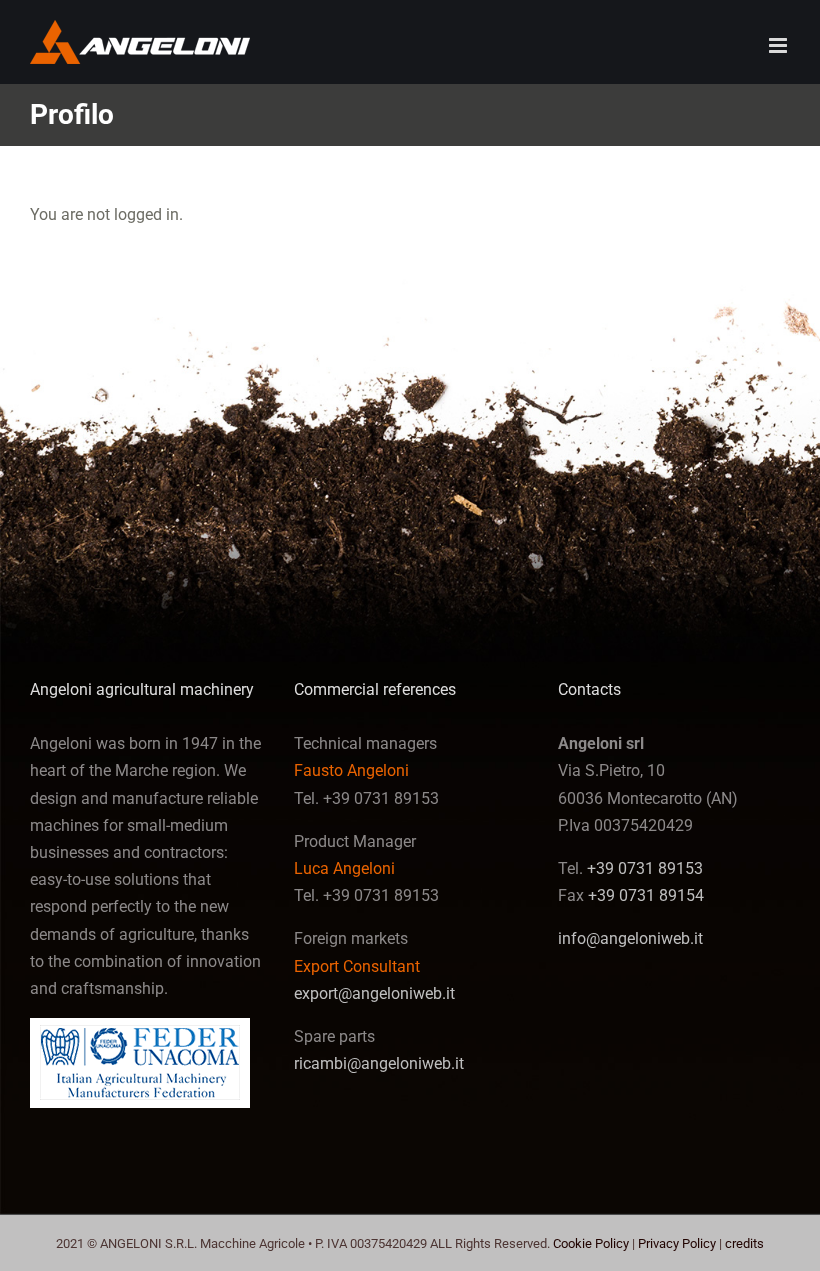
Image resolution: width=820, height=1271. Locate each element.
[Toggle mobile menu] (779, 45)
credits (744, 1243)
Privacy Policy (677, 1243)
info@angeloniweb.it (630, 938)
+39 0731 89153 (645, 868)
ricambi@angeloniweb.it (379, 1063)
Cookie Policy (591, 1243)
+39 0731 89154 (646, 895)
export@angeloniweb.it (374, 993)
